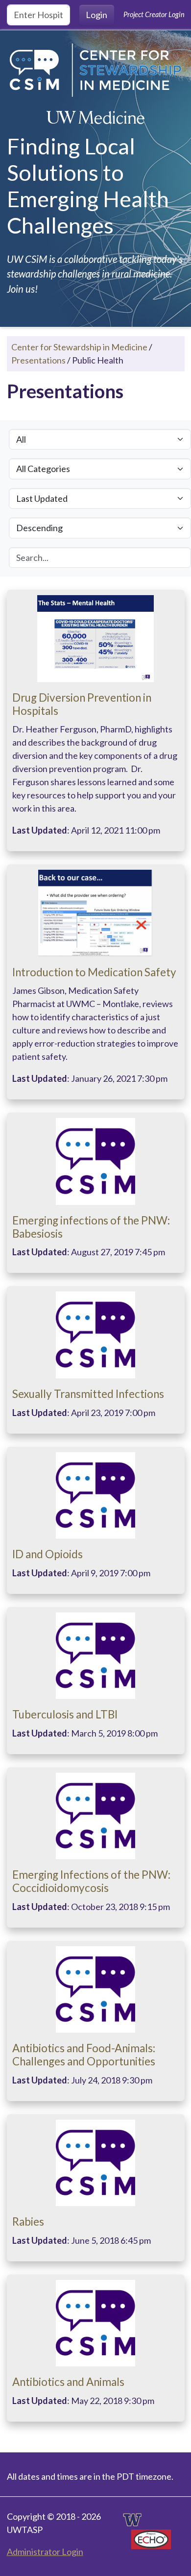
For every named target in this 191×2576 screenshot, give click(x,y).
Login (96, 15)
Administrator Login (45, 2552)
